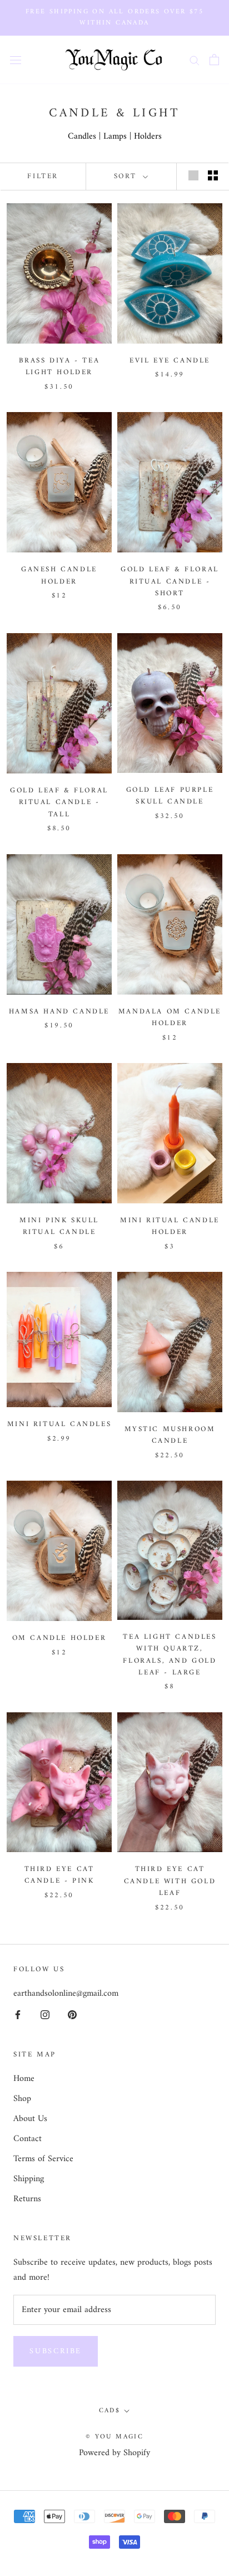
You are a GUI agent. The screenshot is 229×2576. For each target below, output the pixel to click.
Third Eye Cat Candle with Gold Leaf (170, 1881)
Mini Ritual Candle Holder (170, 1226)
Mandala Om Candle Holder (170, 1017)
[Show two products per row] (213, 175)
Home (24, 2079)
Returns (27, 2199)
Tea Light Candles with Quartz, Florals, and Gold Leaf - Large (170, 1655)
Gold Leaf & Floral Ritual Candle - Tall (59, 802)
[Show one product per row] (193, 175)
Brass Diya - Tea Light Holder (59, 366)
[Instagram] (45, 2015)
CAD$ (110, 2411)
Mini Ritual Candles (59, 1424)
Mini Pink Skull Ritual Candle (59, 1226)
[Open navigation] (16, 60)
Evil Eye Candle (170, 361)
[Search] (195, 60)
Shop (22, 2099)
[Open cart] (214, 60)
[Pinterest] (72, 2015)
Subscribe (56, 2351)
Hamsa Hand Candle (59, 1012)
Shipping (29, 2179)
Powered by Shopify (114, 2453)
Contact (28, 2139)
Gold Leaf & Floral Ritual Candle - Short (170, 581)
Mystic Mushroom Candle (170, 1435)
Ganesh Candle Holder (59, 575)
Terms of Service (43, 2159)
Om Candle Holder (59, 1638)
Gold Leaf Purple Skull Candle (170, 796)
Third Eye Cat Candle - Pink (59, 1875)
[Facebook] (18, 2015)
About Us (30, 2119)
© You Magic (114, 2437)
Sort (127, 176)
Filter (43, 176)
